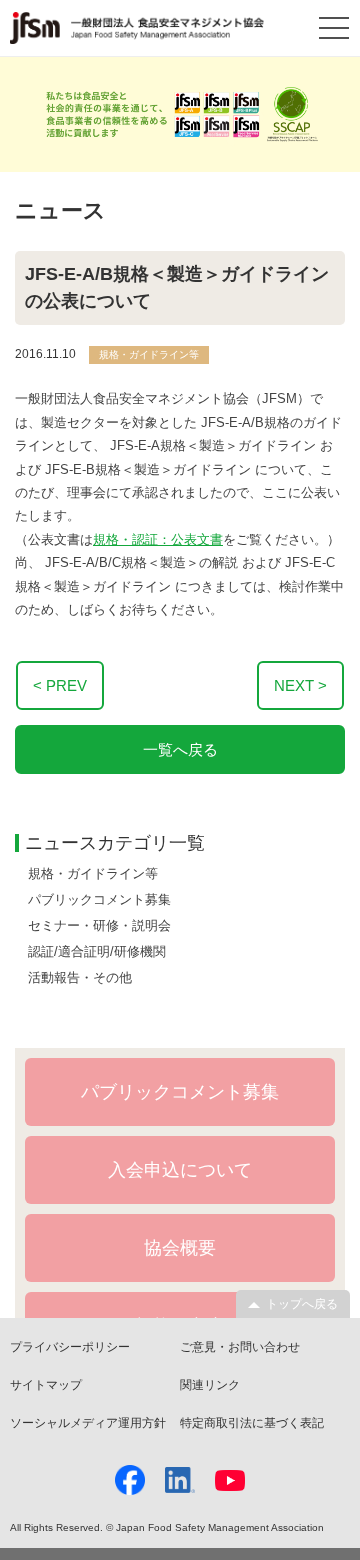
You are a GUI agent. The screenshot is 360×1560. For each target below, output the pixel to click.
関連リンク (210, 1385)
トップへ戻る (302, 1304)
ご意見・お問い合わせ (240, 1347)
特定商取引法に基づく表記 (252, 1423)
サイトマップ (46, 1385)
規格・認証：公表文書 (158, 539)
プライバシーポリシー (70, 1347)
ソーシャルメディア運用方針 (88, 1423)
